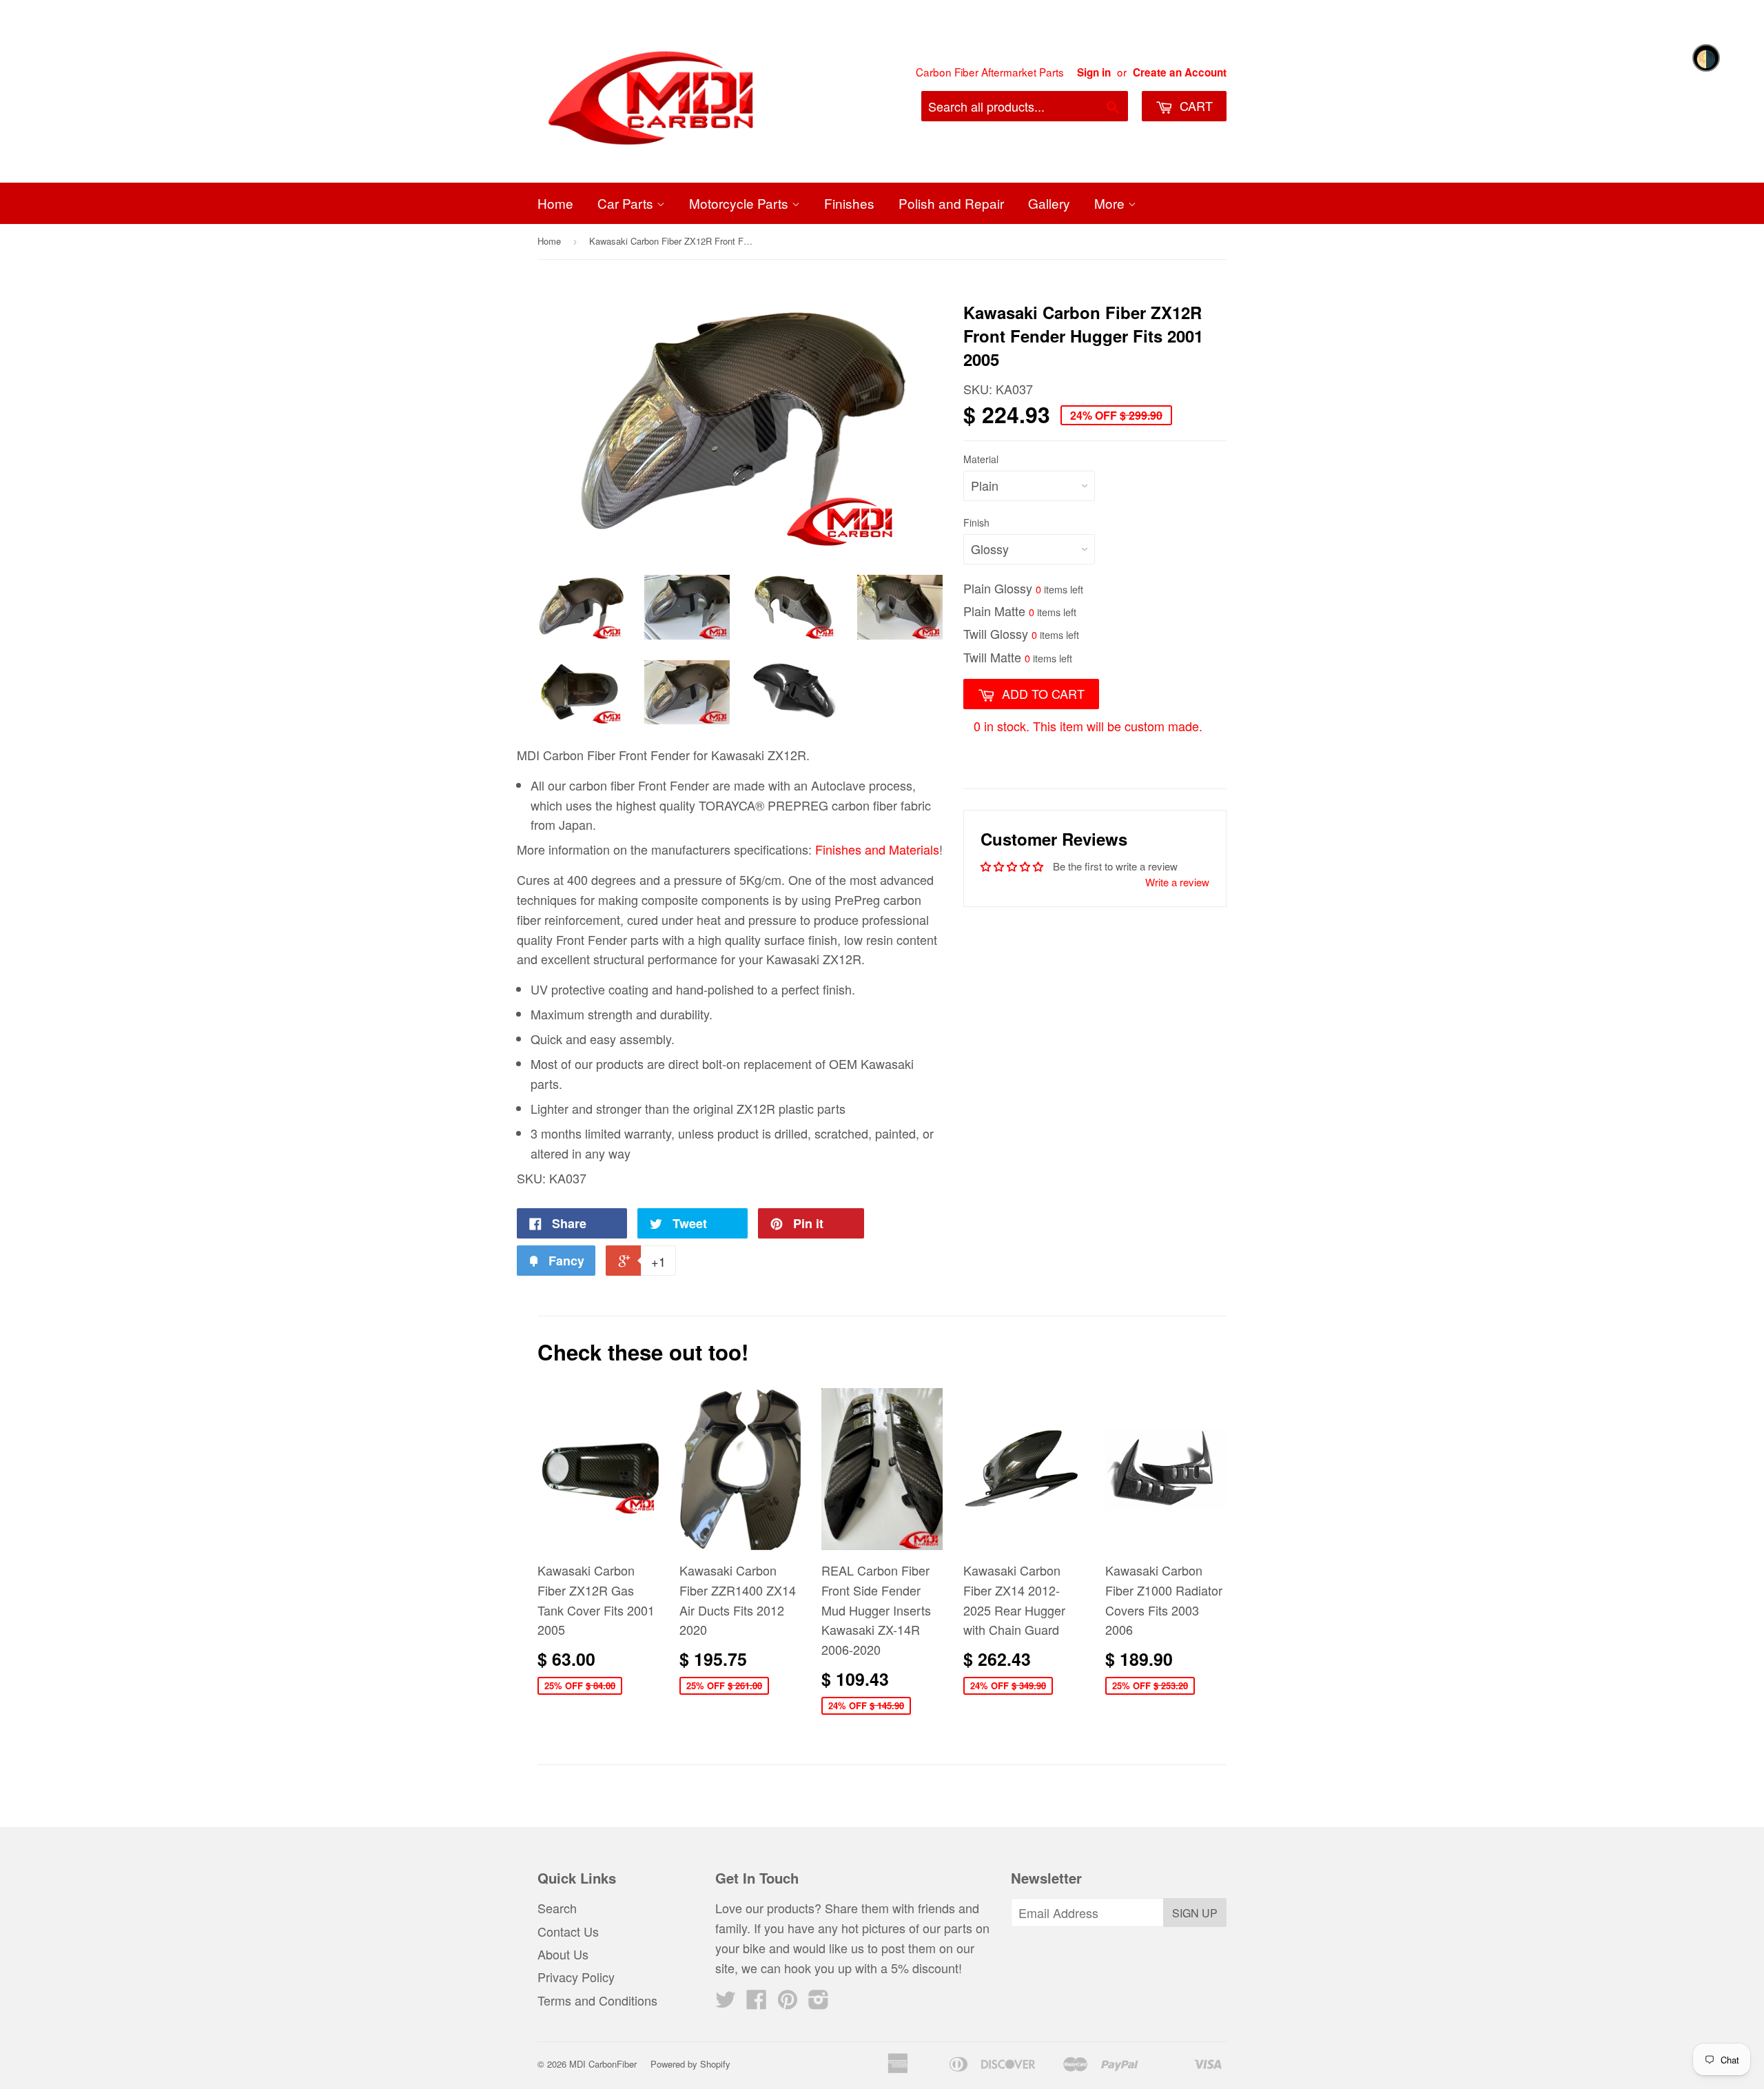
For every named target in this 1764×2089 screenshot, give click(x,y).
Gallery (1049, 203)
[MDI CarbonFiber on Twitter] (726, 2002)
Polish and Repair (951, 203)
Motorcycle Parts (740, 203)
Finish (976, 522)
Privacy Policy (576, 1977)
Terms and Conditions (597, 2000)
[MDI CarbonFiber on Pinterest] (788, 2002)
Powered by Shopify (690, 2064)
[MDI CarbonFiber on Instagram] (819, 2002)
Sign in (1094, 72)
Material (981, 459)
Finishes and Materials (877, 849)
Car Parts (627, 203)
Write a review (1177, 882)
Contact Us (568, 1931)
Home (555, 203)
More (1111, 203)
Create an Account (1180, 72)
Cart (1194, 105)
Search (557, 1908)
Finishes (849, 203)
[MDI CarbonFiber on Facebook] (757, 2002)
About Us (563, 1954)
